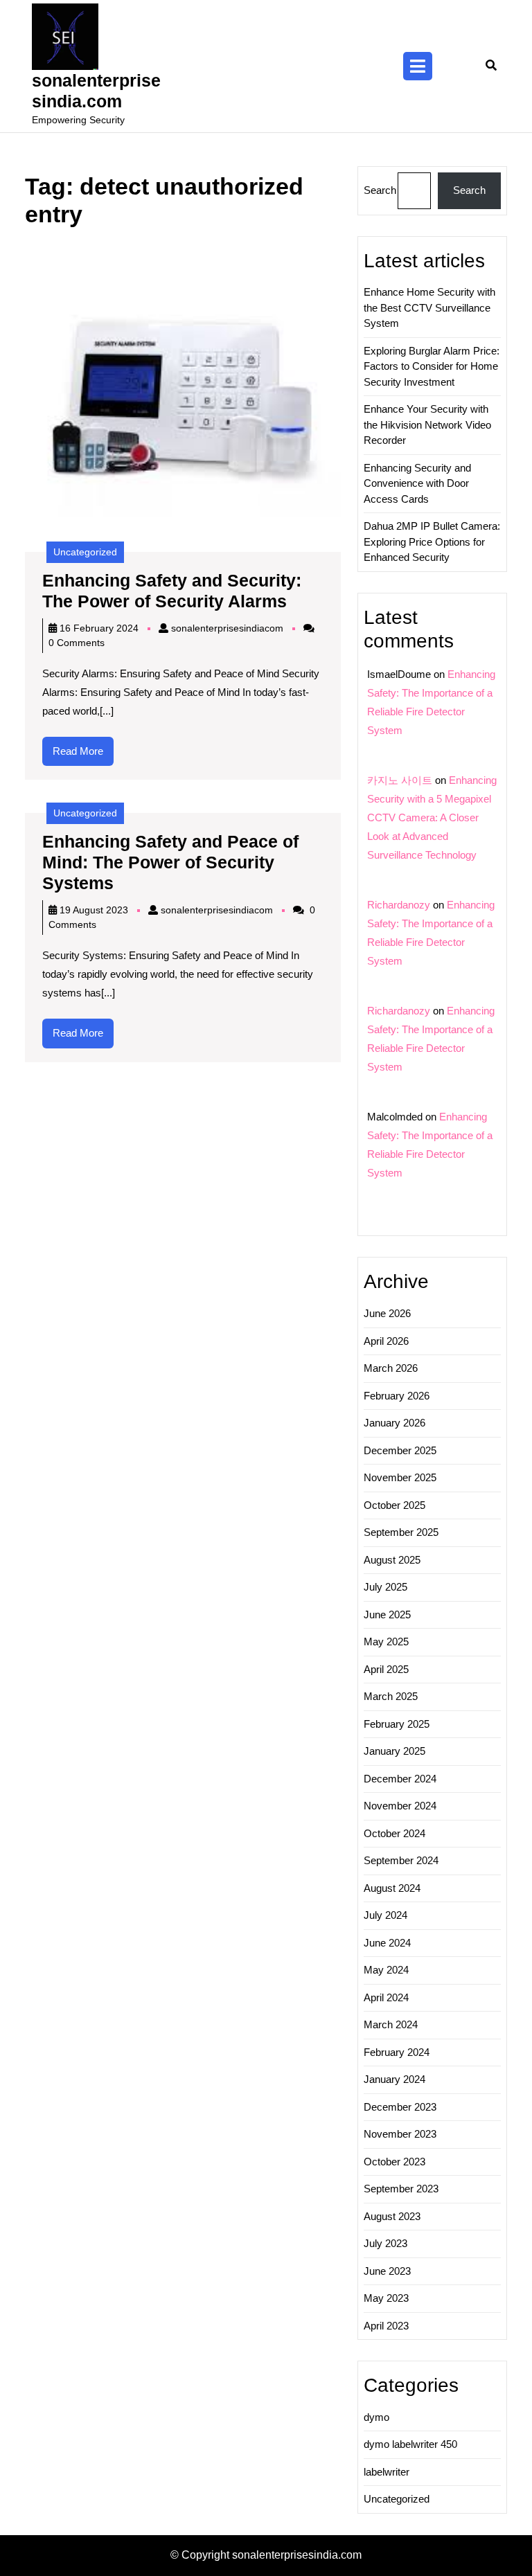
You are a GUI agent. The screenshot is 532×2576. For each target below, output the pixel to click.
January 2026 (394, 1423)
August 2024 (392, 1888)
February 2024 (397, 2052)
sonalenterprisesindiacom (227, 628)
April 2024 (386, 1997)
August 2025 (392, 1560)
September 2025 (401, 1532)
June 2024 (387, 1943)
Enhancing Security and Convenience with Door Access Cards (417, 483)
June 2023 (387, 2271)
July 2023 (385, 2243)
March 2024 (391, 2024)
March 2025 (391, 1696)
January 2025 (394, 1751)
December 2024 (400, 1779)
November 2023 (400, 2134)
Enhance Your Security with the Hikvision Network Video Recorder (427, 424)
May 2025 (386, 1642)
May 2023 (386, 2298)
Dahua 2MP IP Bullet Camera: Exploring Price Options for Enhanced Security (432, 542)
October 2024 (394, 1833)
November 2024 (400, 1806)
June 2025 (387, 1615)
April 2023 (386, 2326)
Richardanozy (399, 905)
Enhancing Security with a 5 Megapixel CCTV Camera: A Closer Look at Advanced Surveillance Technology (432, 817)
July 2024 (385, 1915)
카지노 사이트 (400, 780)
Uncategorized (85, 552)
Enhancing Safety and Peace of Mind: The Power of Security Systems (170, 862)
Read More (83, 755)
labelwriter (387, 2472)
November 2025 (400, 1477)
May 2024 (386, 1970)
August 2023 (392, 2216)
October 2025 (394, 1505)
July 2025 (385, 1587)
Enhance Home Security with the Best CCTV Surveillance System (429, 307)
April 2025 (386, 1669)
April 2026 (386, 1341)
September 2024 (401, 1860)
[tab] (418, 66)
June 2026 (387, 1313)
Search (380, 190)
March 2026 (391, 1368)
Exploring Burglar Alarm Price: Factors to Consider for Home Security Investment (432, 366)
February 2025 (397, 1724)
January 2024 (394, 2079)
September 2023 (401, 2189)
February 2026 (397, 1396)
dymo (376, 2417)
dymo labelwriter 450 (410, 2444)
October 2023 (394, 2162)
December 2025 (400, 1450)
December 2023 (400, 2107)
